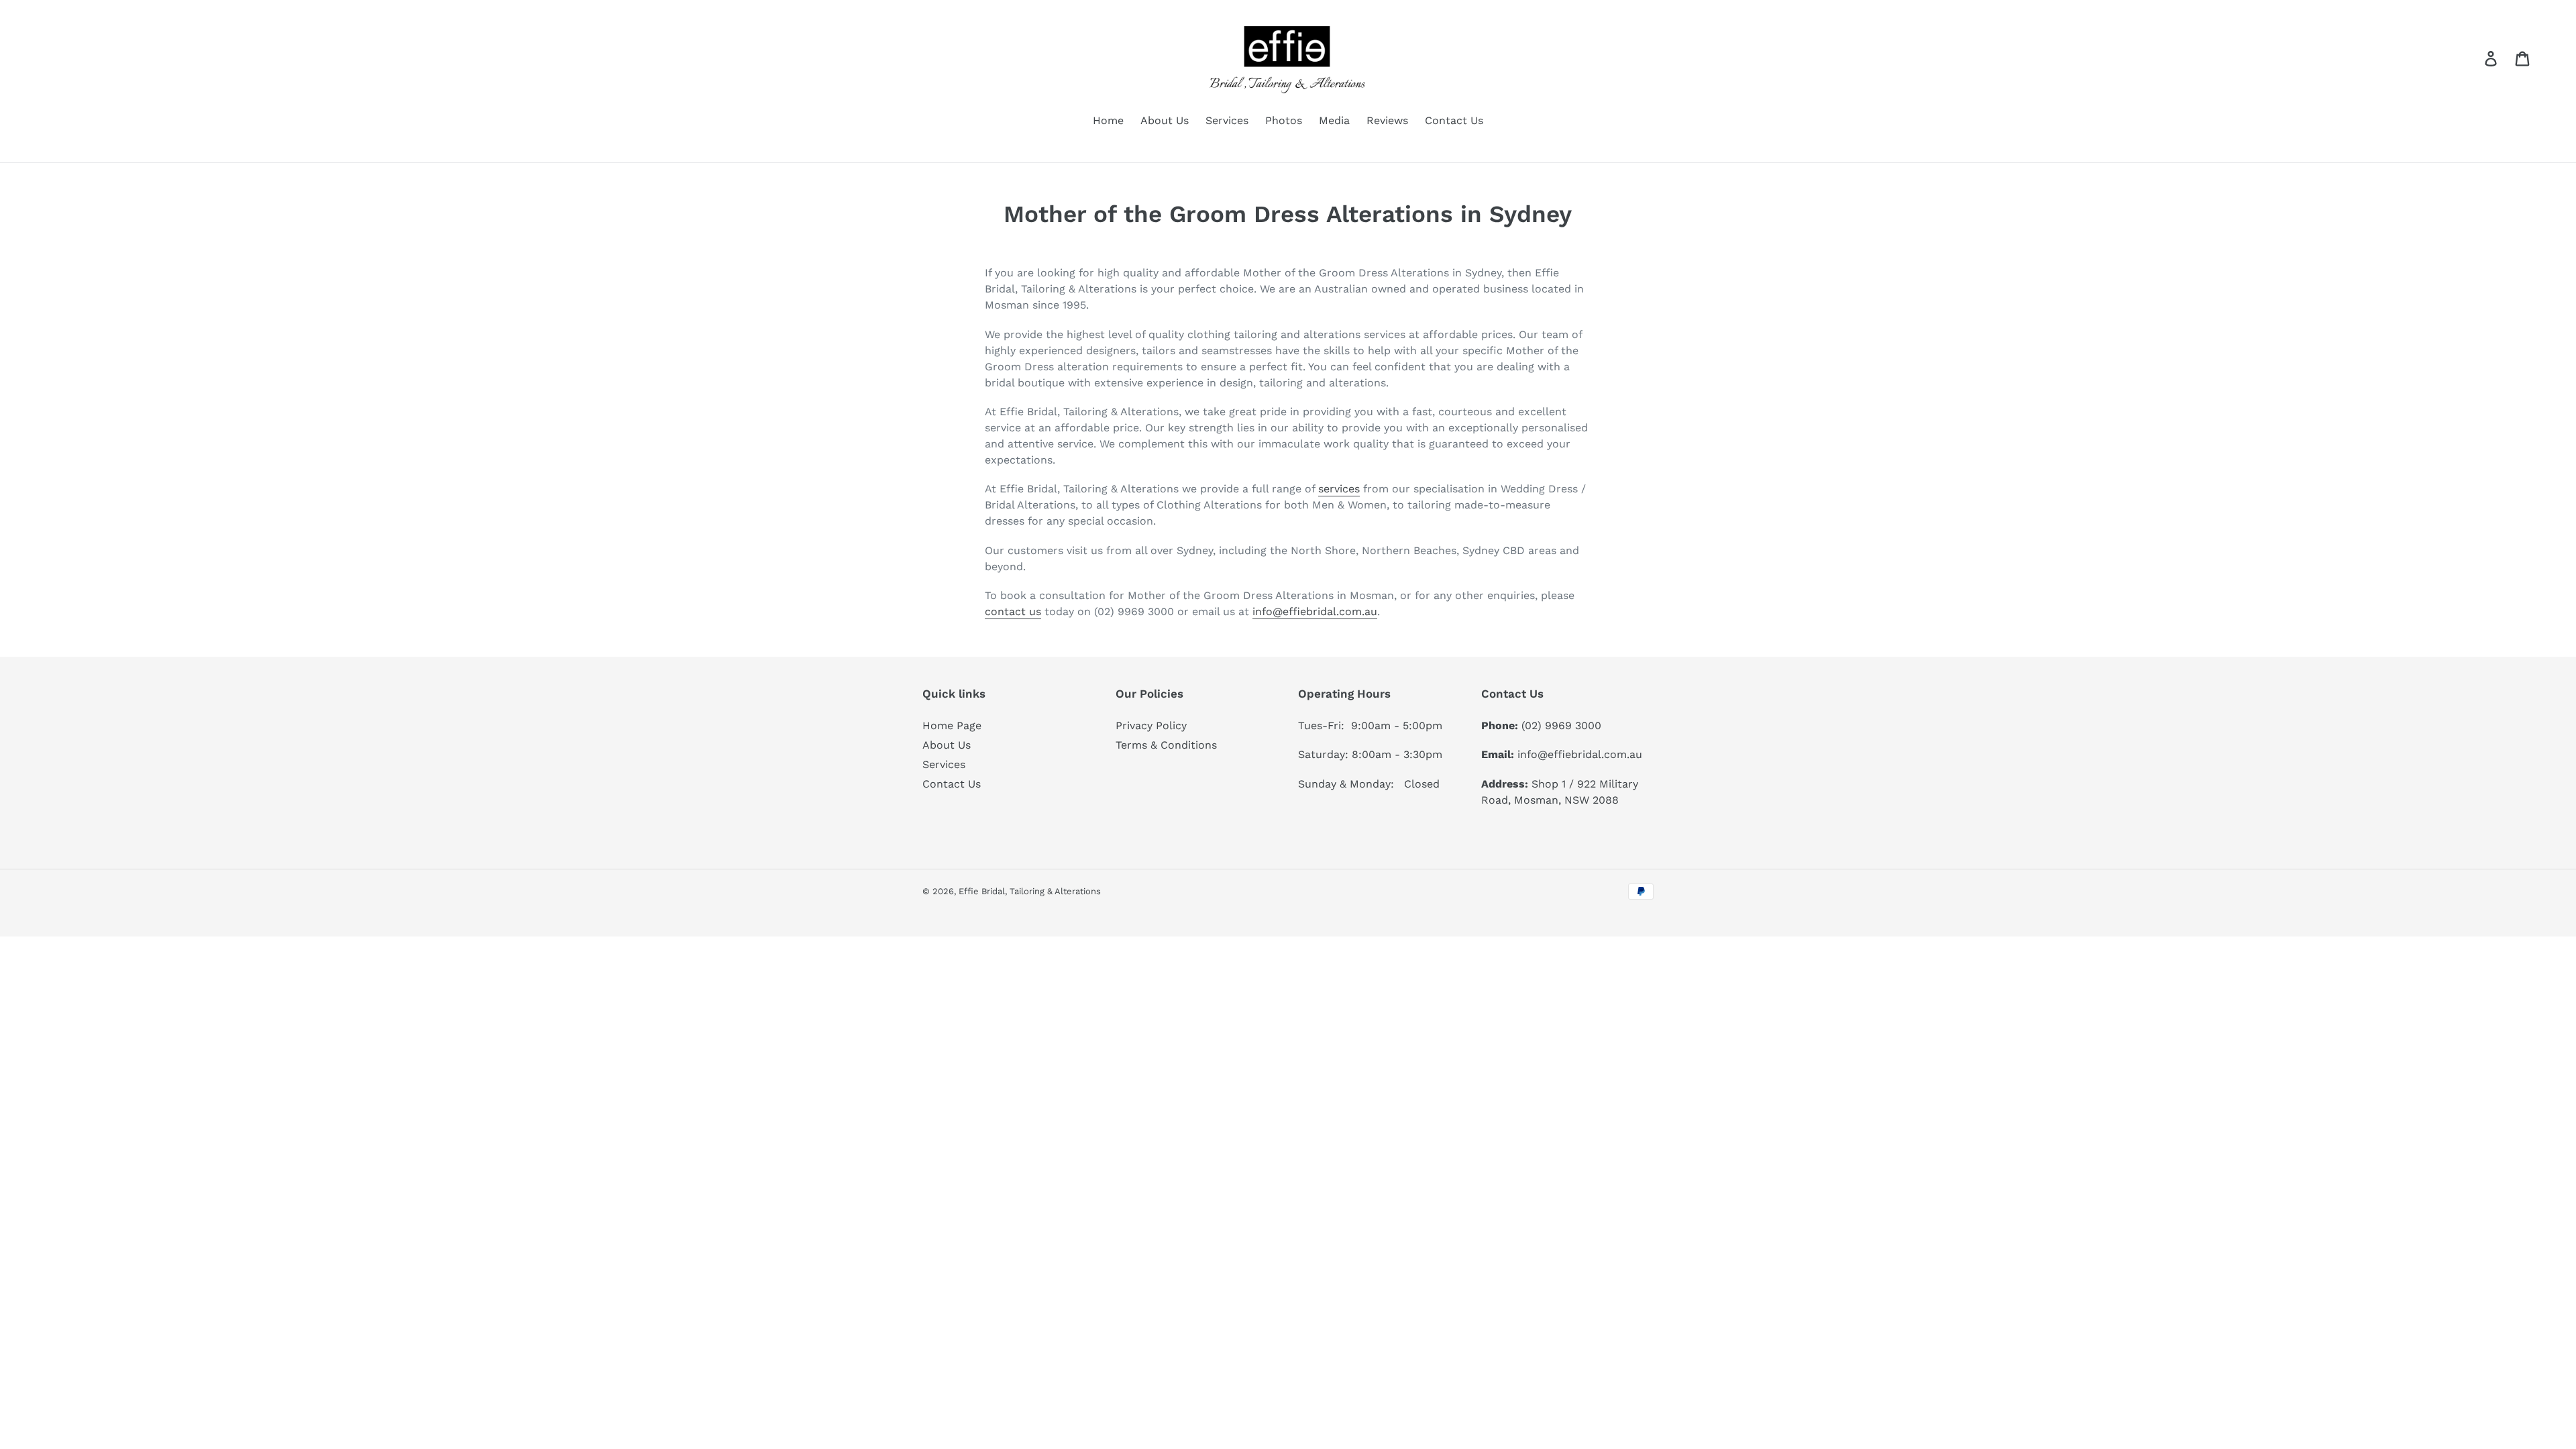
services (1339, 489)
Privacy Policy (1151, 726)
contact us (1013, 611)
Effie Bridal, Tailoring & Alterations (1030, 891)
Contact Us (952, 784)
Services (944, 764)
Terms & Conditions (1166, 745)
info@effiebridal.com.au (1315, 611)
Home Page (952, 726)
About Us (947, 745)
